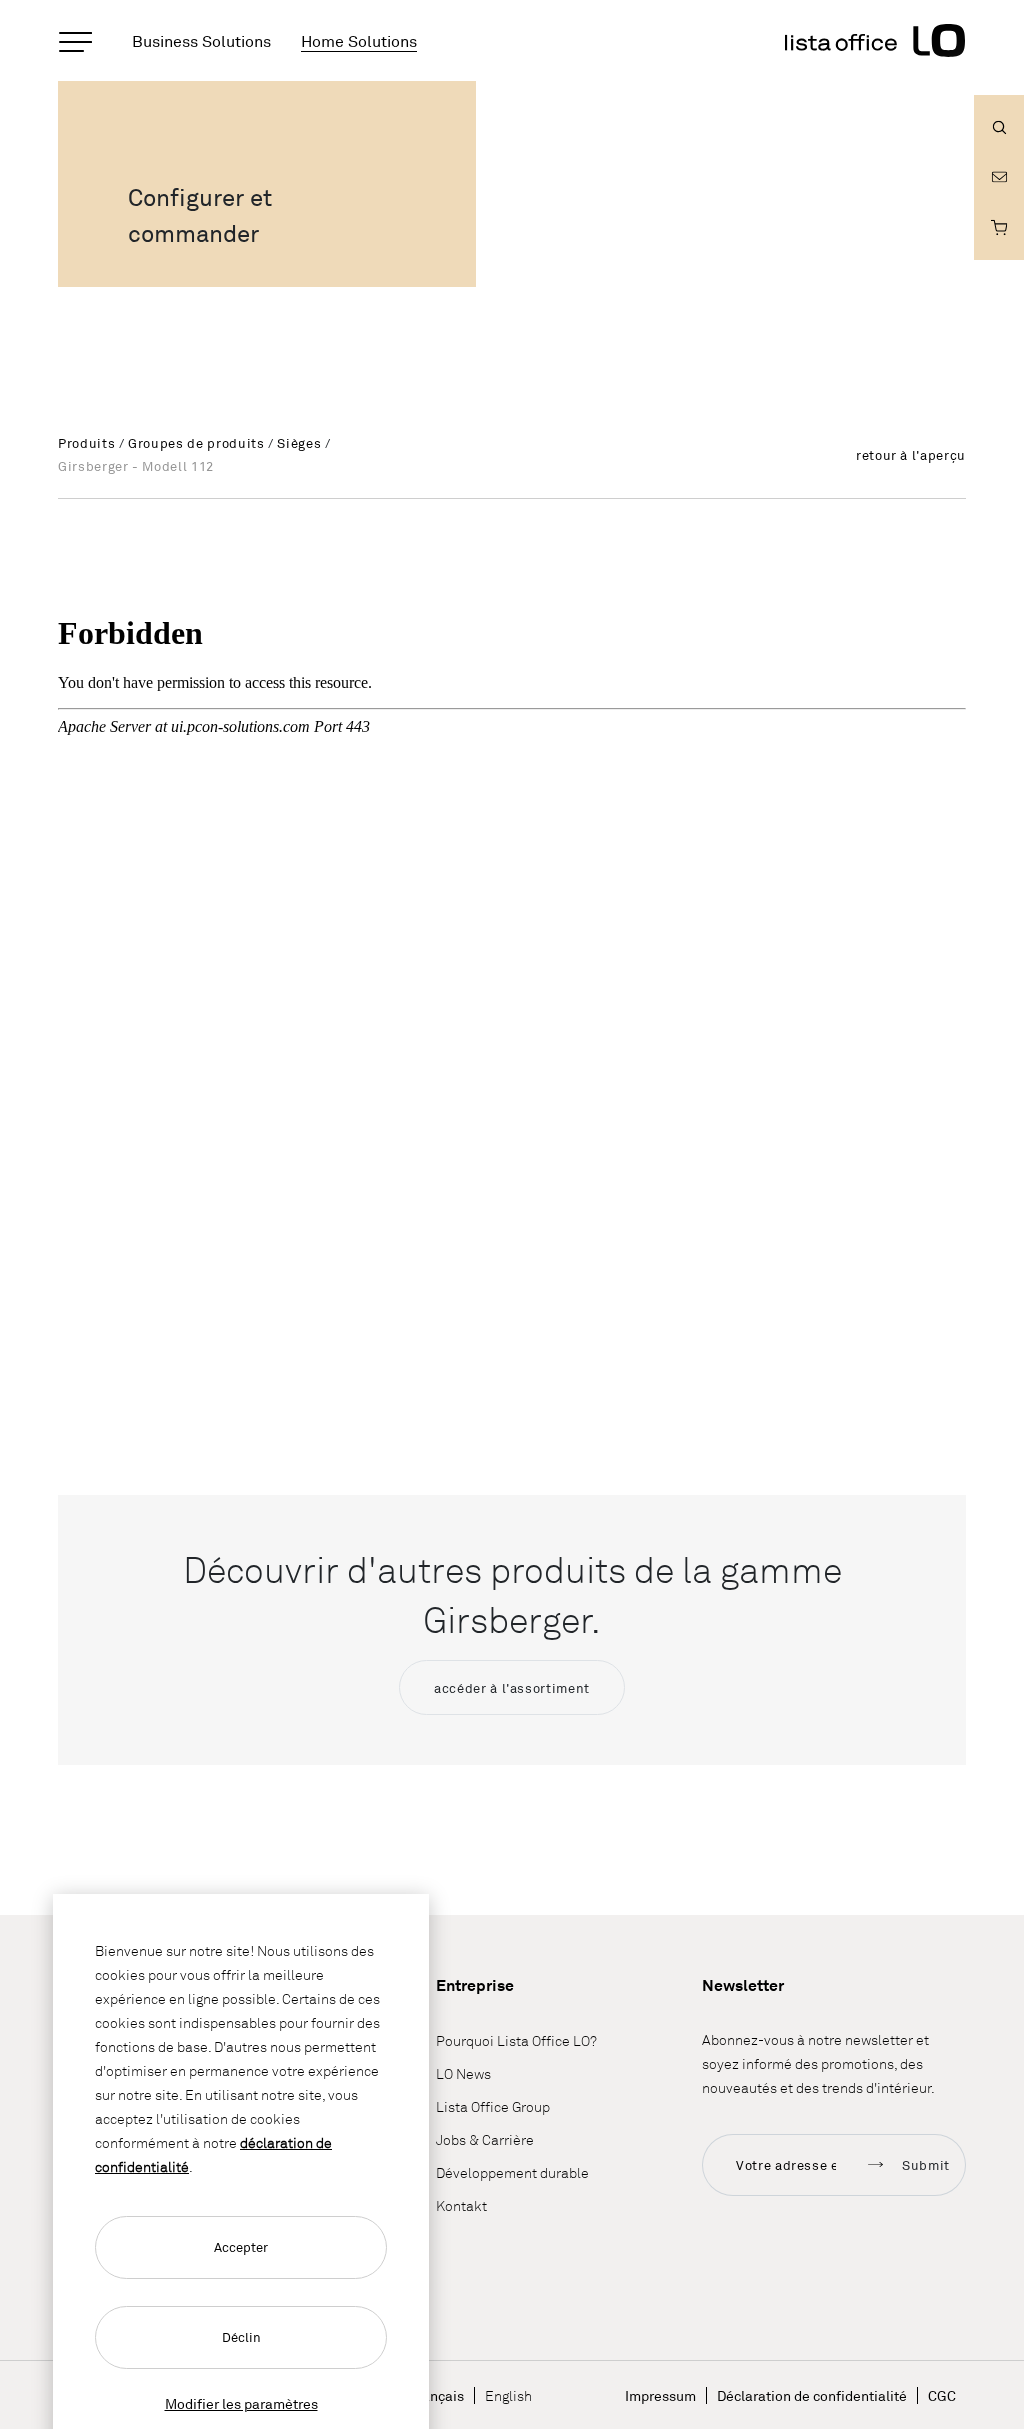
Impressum (660, 2395)
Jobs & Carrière (485, 2139)
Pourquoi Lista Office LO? (516, 2040)
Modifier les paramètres (241, 2403)
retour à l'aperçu (911, 455)
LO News (463, 2073)
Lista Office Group (493, 2106)
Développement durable (512, 2172)
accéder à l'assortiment (512, 1688)
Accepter (241, 2247)
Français (436, 2395)
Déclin (241, 2337)
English (508, 2395)
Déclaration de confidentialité (812, 2395)
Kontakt (461, 2205)
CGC (942, 2395)
